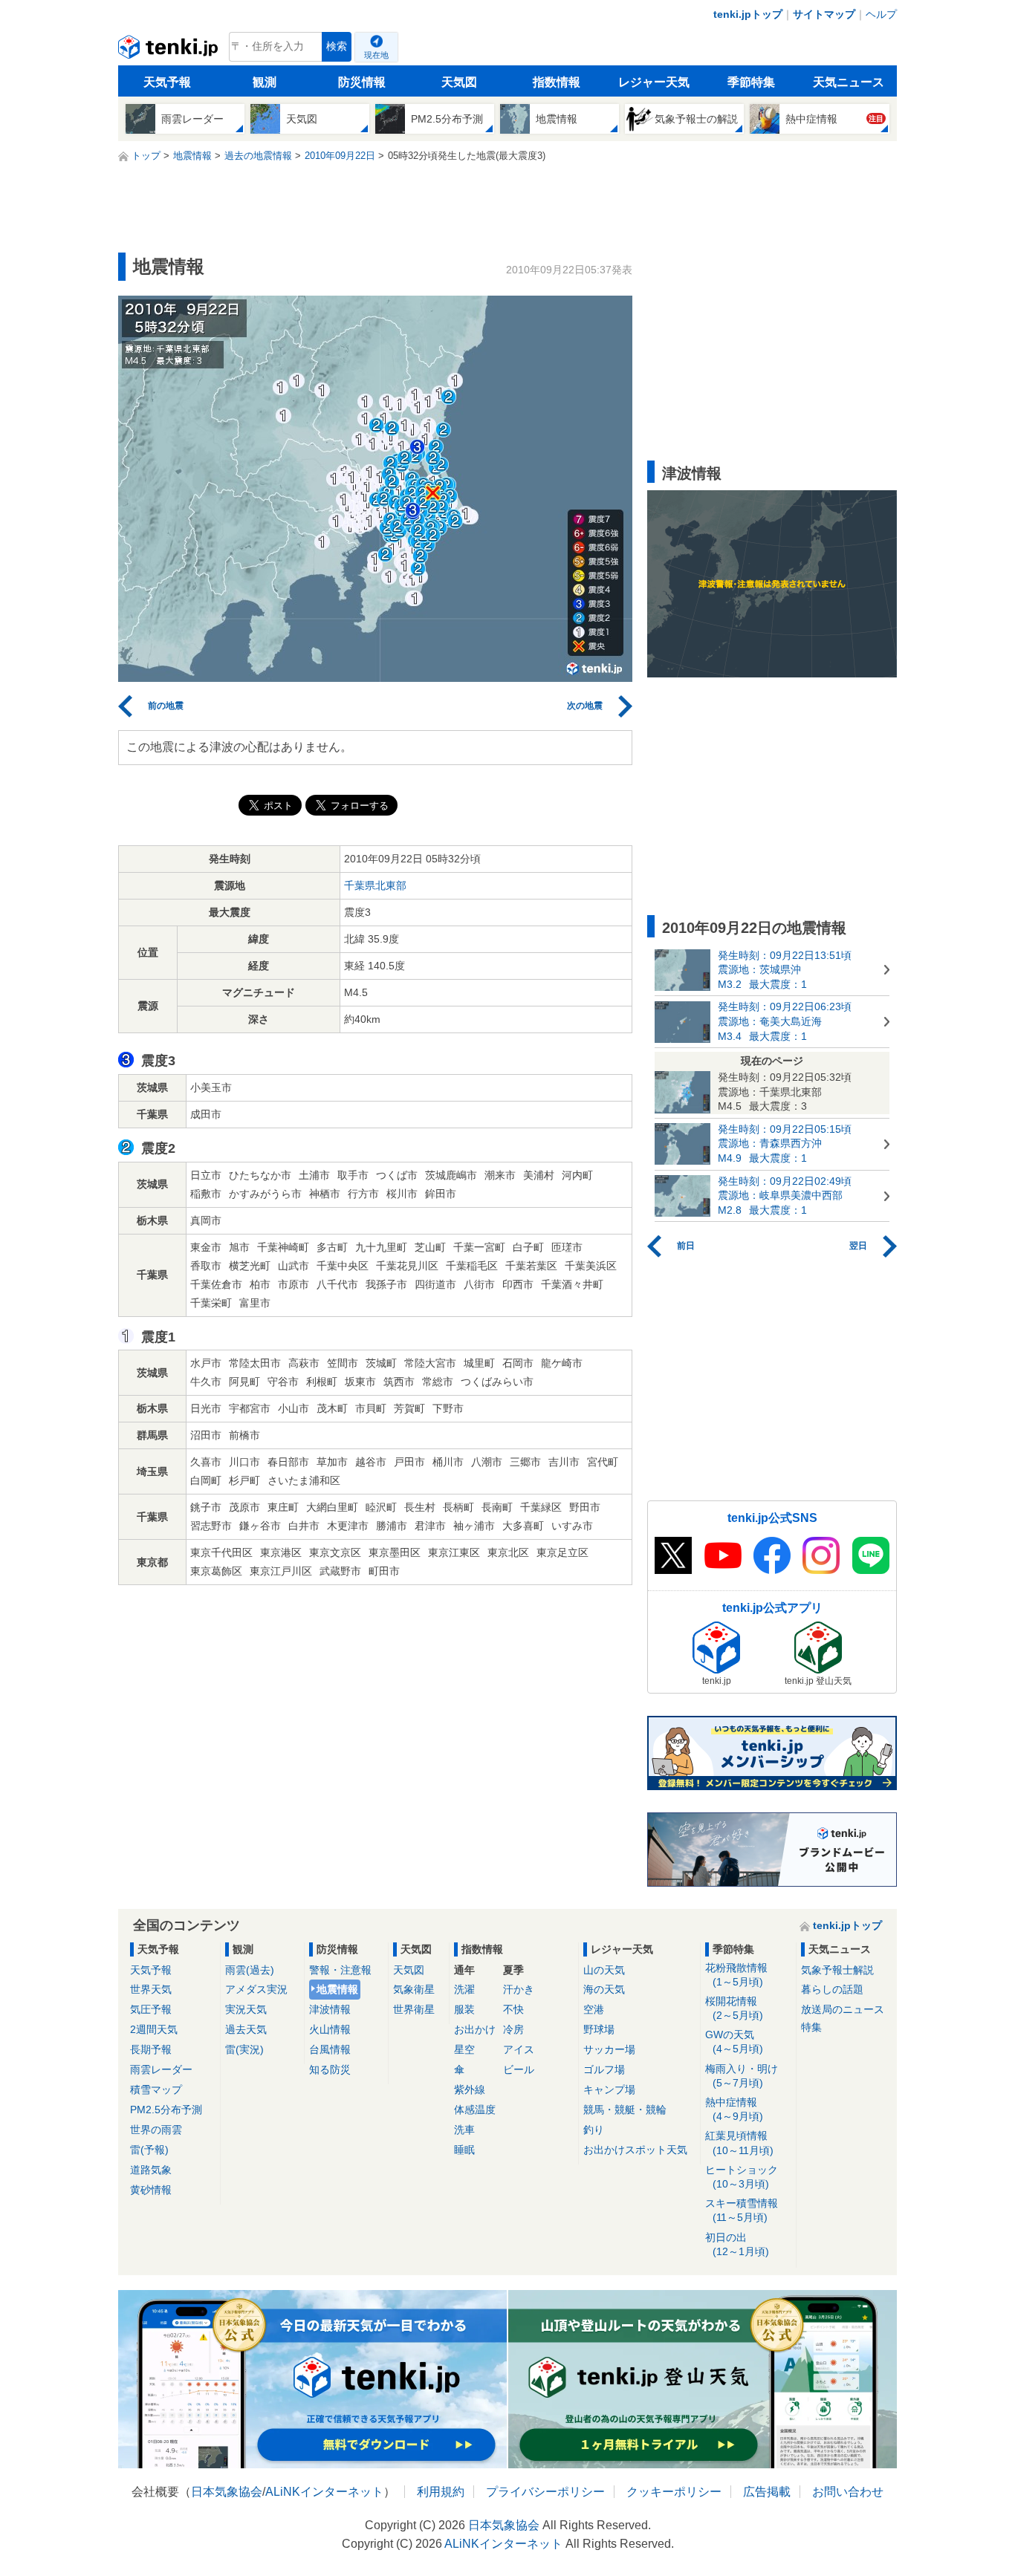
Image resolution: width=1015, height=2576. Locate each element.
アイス (519, 2049)
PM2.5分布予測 (166, 2110)
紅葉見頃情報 (739, 2143)
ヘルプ (881, 14)
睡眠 (464, 2150)
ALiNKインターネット (324, 2492)
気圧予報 (151, 2009)
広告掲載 (767, 2492)
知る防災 (330, 2069)
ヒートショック (742, 2177)
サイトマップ (824, 14)
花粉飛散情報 (736, 1975)
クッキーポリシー (674, 2492)
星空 (464, 2049)
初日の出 (737, 2244)
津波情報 (330, 2009)
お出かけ (475, 2029)
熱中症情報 (734, 2109)
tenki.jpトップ (748, 14)
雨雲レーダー (161, 2069)
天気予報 (167, 82)
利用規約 (441, 2492)
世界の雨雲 (156, 2130)
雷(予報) (149, 2150)
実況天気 (246, 2009)
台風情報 (330, 2049)
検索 (337, 46)
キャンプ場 (609, 2089)
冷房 (513, 2029)
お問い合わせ (848, 2492)
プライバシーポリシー (545, 2492)
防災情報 (362, 82)
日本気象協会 (227, 2492)
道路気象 (151, 2170)
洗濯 (464, 1989)
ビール (519, 2069)
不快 (513, 2009)
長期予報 (151, 2049)
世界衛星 (414, 2009)
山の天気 (604, 1970)
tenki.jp (170, 51)
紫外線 (470, 2089)
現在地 (376, 55)
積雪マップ (156, 2089)
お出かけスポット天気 (635, 2150)
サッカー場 (609, 2049)
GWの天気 (734, 2042)
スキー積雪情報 (742, 2210)
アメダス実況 (256, 1989)
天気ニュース (849, 82)
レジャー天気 (654, 82)
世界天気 (151, 1989)
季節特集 (751, 82)
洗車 (464, 2130)
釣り (594, 2130)
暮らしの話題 (832, 1989)
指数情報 (557, 82)
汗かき (519, 1989)
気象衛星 (414, 1989)
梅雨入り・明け (742, 2076)
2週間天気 (154, 2029)
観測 (265, 82)
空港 (594, 2009)
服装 (464, 2009)
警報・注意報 (340, 1970)
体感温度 (475, 2110)
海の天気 (604, 1989)
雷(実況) (244, 2049)
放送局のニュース (843, 2009)
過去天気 (246, 2029)
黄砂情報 (151, 2190)
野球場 (599, 2029)
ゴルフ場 (604, 2069)
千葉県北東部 (375, 885)
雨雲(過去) (250, 1970)
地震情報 (337, 1989)
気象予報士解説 (837, 1970)
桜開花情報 (734, 2008)
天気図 (459, 82)
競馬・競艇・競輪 (625, 2110)
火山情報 (330, 2029)
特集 (811, 2027)
